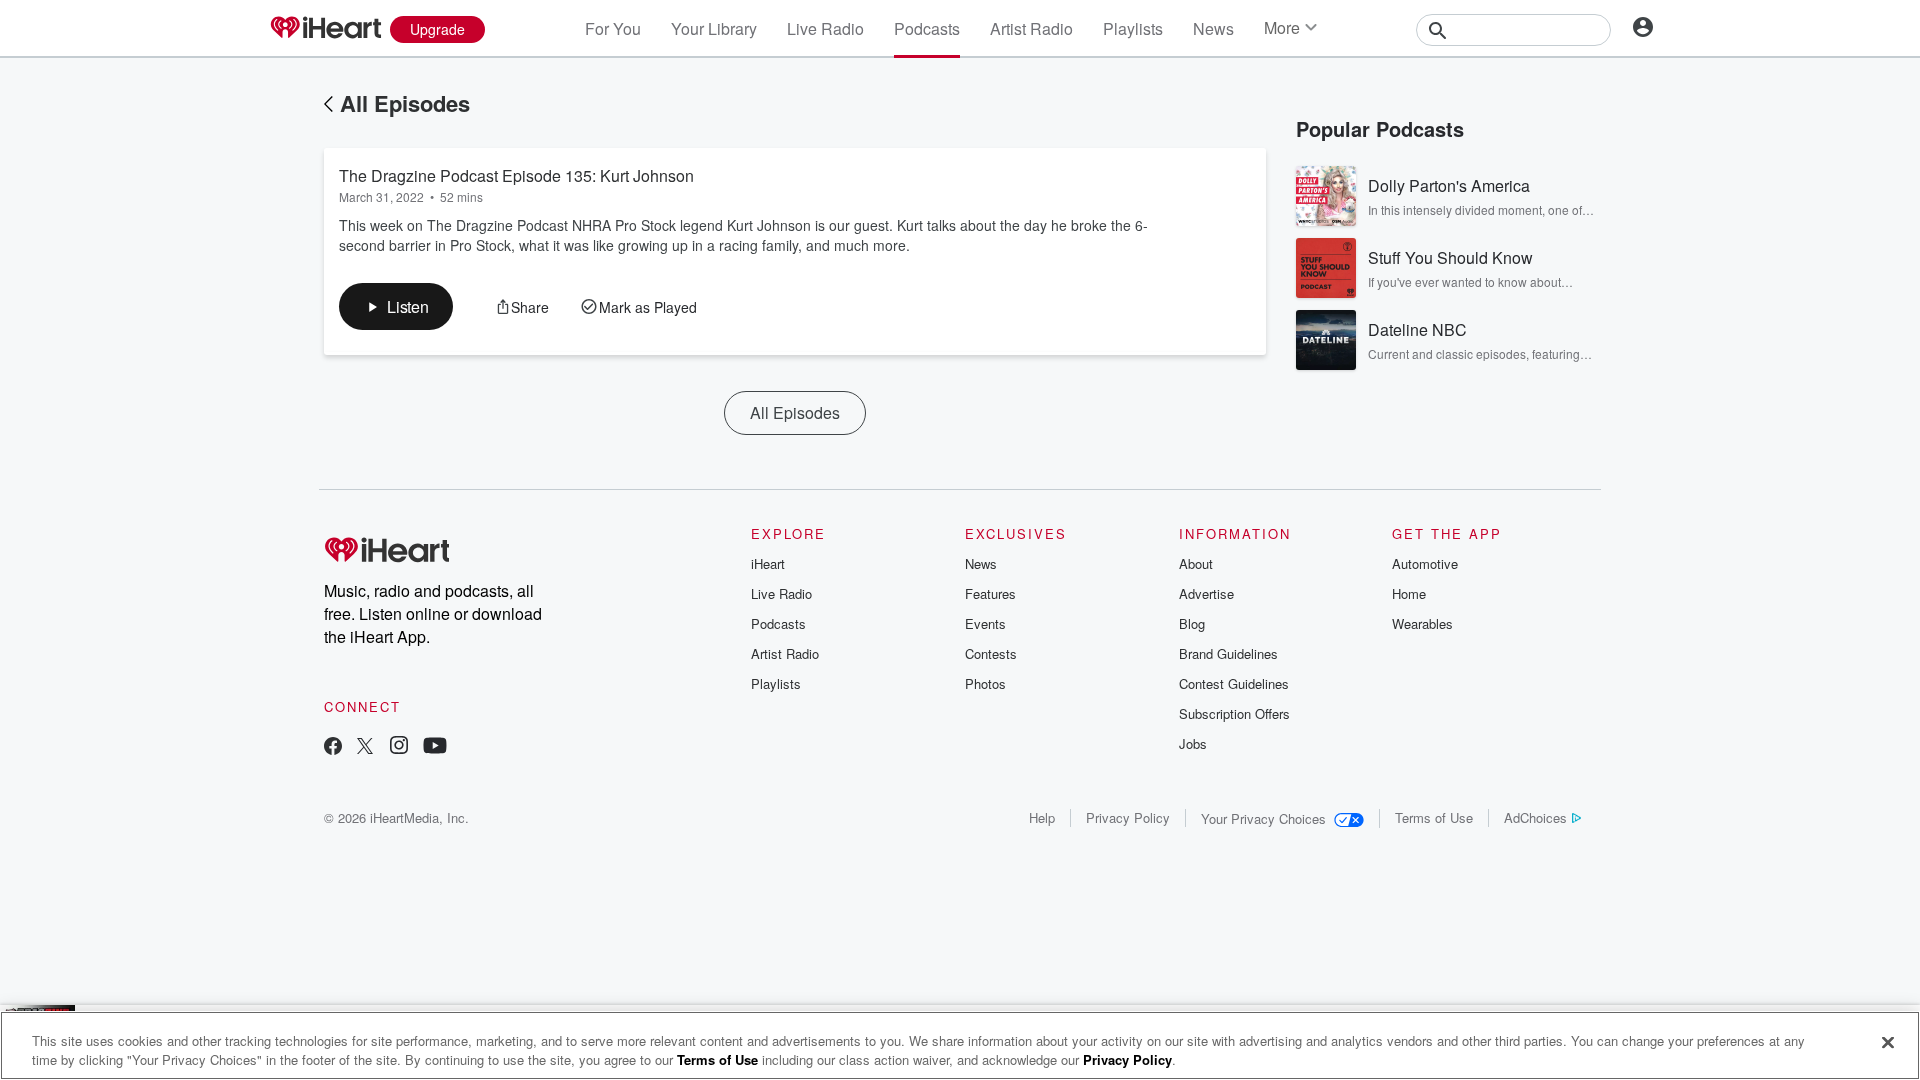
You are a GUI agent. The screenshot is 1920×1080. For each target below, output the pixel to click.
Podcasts (927, 28)
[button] (396, 306)
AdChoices (1535, 817)
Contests (991, 653)
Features (990, 593)
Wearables (1422, 623)
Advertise (1206, 593)
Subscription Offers (1234, 713)
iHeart (768, 563)
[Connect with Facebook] (333, 747)
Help (1042, 817)
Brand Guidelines (1228, 653)
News (1213, 28)
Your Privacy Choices (1263, 818)
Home (1409, 593)
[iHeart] (325, 29)
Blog (1192, 623)
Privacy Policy (1128, 817)
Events (985, 623)
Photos (985, 683)
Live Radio (825, 28)
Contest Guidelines (1234, 683)
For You (613, 28)
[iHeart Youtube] (435, 747)
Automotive (1425, 563)
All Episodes (405, 103)
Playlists (1133, 28)
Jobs (1193, 743)
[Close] (1888, 1043)
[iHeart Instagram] (399, 747)
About (1196, 563)
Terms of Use (1434, 817)
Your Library (714, 28)
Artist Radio (1031, 28)
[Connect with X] (365, 747)
